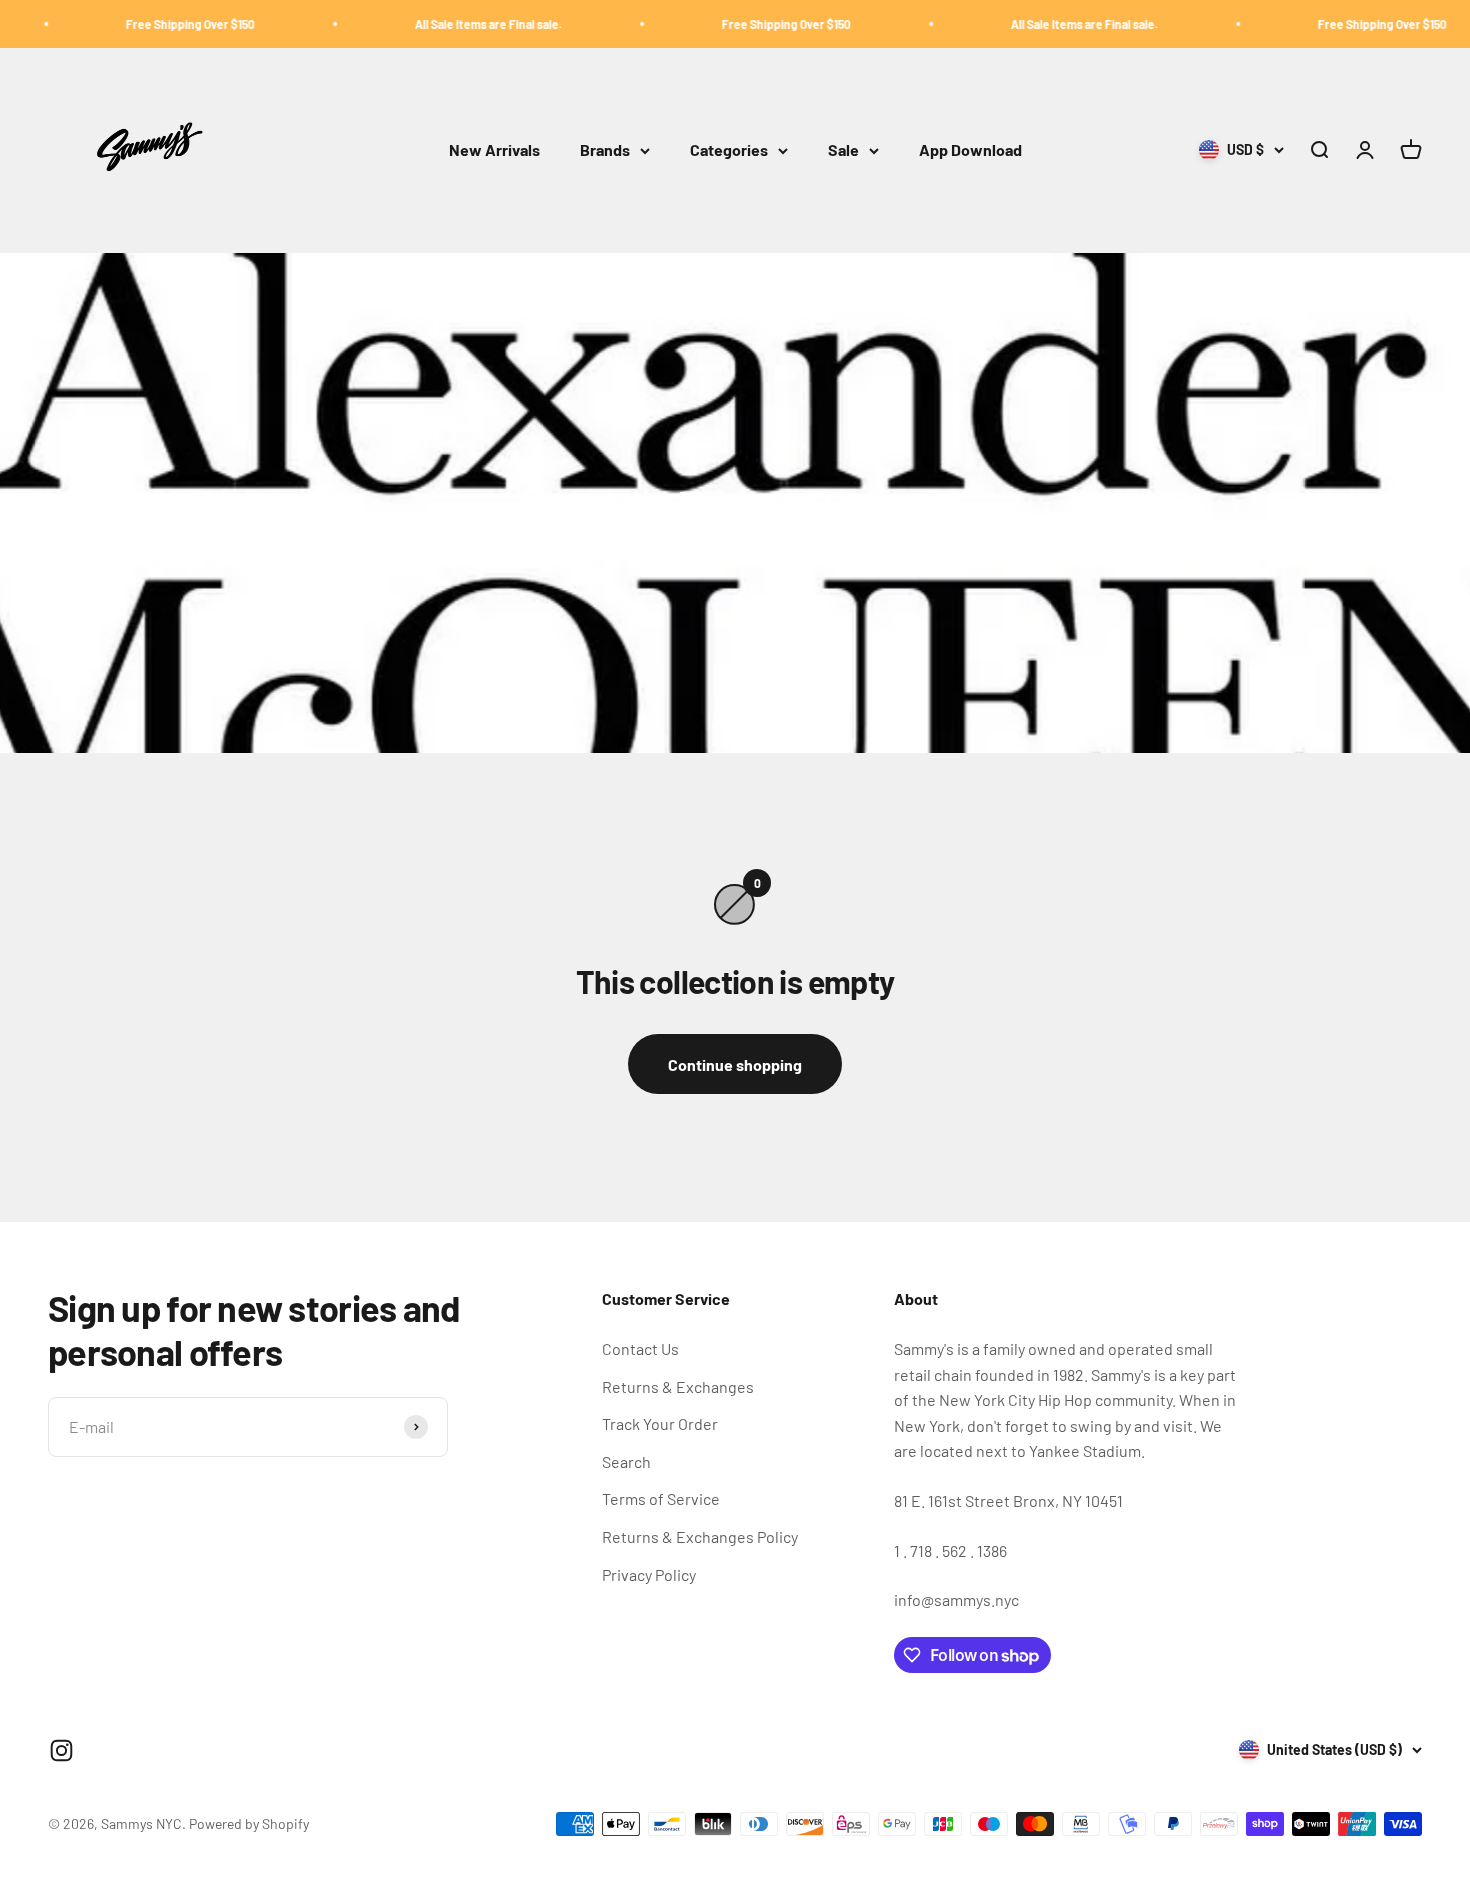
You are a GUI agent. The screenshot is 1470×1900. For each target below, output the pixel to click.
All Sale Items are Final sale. (443, 24)
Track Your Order (660, 1423)
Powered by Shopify (249, 1823)
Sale (843, 150)
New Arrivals (494, 150)
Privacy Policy (649, 1574)
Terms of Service (661, 1498)
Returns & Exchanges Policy (700, 1536)
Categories (729, 150)
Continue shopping (735, 1064)
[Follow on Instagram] (61, 1750)
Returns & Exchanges (678, 1386)
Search (626, 1461)
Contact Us (640, 1348)
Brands (605, 150)
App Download (970, 150)
